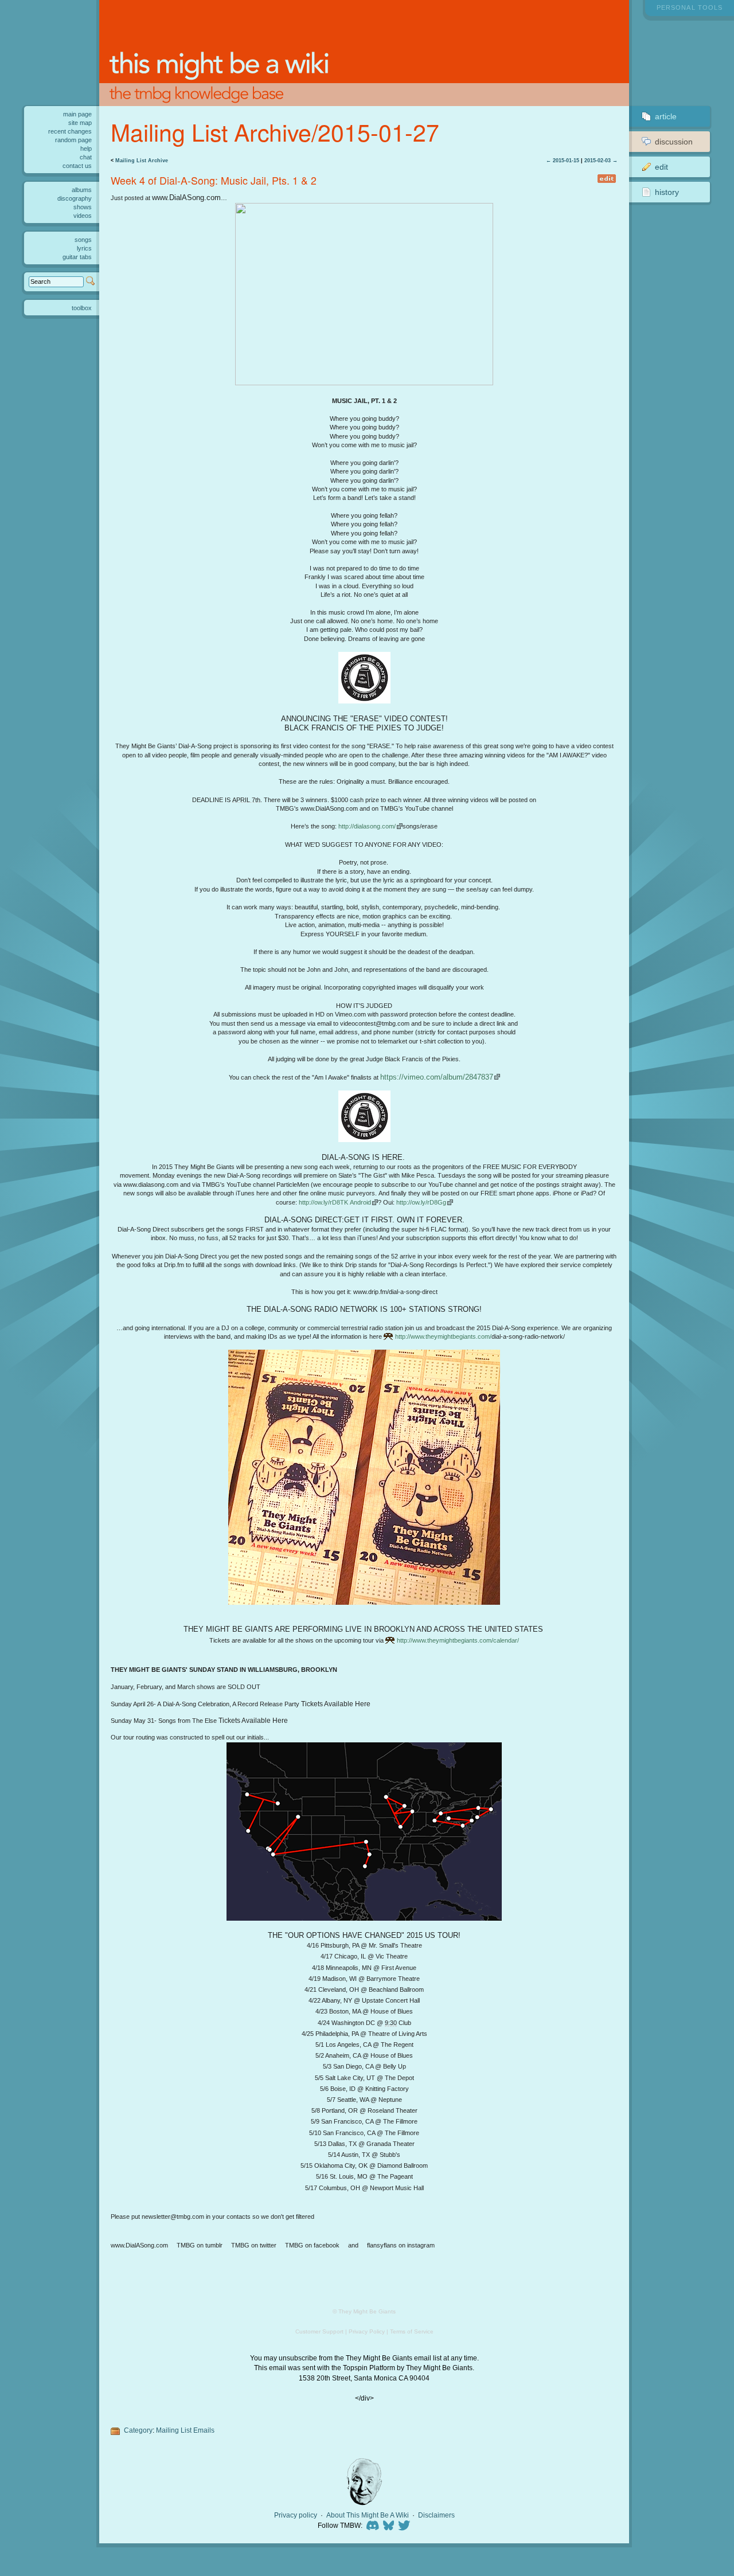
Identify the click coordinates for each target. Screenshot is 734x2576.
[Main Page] (364, 53)
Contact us (77, 166)
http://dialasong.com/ (367, 826)
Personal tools (690, 7)
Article (666, 116)
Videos (83, 216)
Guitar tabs (77, 257)
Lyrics (84, 248)
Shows (83, 207)
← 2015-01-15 (563, 161)
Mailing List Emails (185, 2430)
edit (607, 179)
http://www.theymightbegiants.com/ (443, 1336)
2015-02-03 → (601, 161)
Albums (82, 190)
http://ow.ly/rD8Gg (421, 1202)
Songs (83, 240)
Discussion (674, 142)
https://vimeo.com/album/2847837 (437, 1077)
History (667, 192)
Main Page (77, 114)
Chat (86, 157)
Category (138, 2430)
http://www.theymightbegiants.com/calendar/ (458, 1640)
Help (86, 148)
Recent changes (70, 131)
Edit (661, 167)
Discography (75, 198)
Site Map (80, 123)
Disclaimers (436, 2515)
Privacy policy (296, 2515)
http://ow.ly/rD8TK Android (335, 1202)
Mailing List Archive (142, 161)
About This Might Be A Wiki (368, 2515)
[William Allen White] (364, 2482)
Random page (73, 140)
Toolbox (82, 308)
